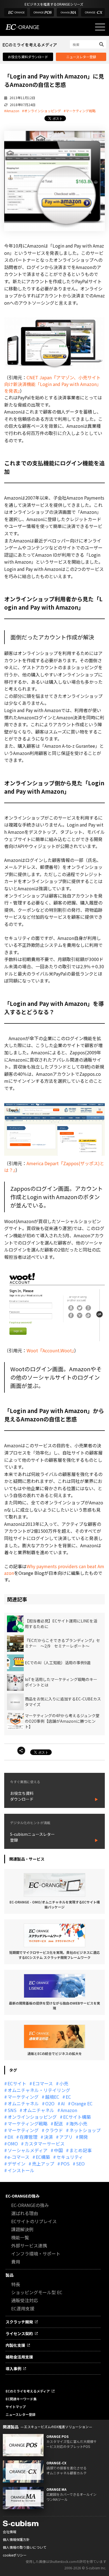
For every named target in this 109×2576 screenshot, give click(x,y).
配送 (58, 2123)
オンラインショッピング (32, 2117)
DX (10, 2137)
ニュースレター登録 (81, 57)
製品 (10, 2275)
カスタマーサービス (44, 2144)
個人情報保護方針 (16, 2539)
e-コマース (18, 2157)
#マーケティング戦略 (80, 111)
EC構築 (43, 2157)
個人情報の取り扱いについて (25, 2547)
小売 (64, 2083)
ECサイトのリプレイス (34, 2221)
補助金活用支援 (19, 2357)
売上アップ (43, 2164)
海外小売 (78, 2123)
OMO (13, 2144)
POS (65, 2164)
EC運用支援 (23, 2308)
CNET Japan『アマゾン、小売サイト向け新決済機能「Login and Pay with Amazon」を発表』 (53, 384)
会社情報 (10, 2532)
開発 (84, 2137)
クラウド (54, 2130)
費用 (16, 2262)
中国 (58, 2150)
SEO (80, 2164)
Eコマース (43, 2083)
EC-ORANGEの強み (22, 2196)
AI (63, 2103)
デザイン (16, 2164)
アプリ (66, 2137)
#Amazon (12, 111)
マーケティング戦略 (28, 2123)
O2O (50, 2103)
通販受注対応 (25, 2300)
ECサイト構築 (77, 2117)
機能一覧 (20, 2237)
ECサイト (17, 2083)
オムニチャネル (23, 2103)
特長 (16, 2284)
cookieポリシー (15, 2555)
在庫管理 (29, 2137)
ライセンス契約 (19, 2333)
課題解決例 (22, 2229)
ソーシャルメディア (28, 2150)
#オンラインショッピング (42, 111)
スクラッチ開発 (19, 2322)
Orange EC (82, 2103)
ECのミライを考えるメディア (28, 2391)
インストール (21, 2170)
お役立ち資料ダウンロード (28, 57)
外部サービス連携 (29, 2245)
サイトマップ (16, 2407)
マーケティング (23, 2097)
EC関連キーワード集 (21, 2399)
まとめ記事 (80, 2150)
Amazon (69, 2110)
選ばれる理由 (25, 2213)
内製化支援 (15, 2345)
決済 (48, 2137)
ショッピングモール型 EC (37, 2292)
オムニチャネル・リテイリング (39, 2090)
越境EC (52, 2097)
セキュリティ (70, 2157)
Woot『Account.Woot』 (50, 1350)
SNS (12, 2110)
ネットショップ (85, 2130)
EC (68, 2097)
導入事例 (13, 2369)
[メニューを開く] (100, 27)
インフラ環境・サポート (36, 2254)
